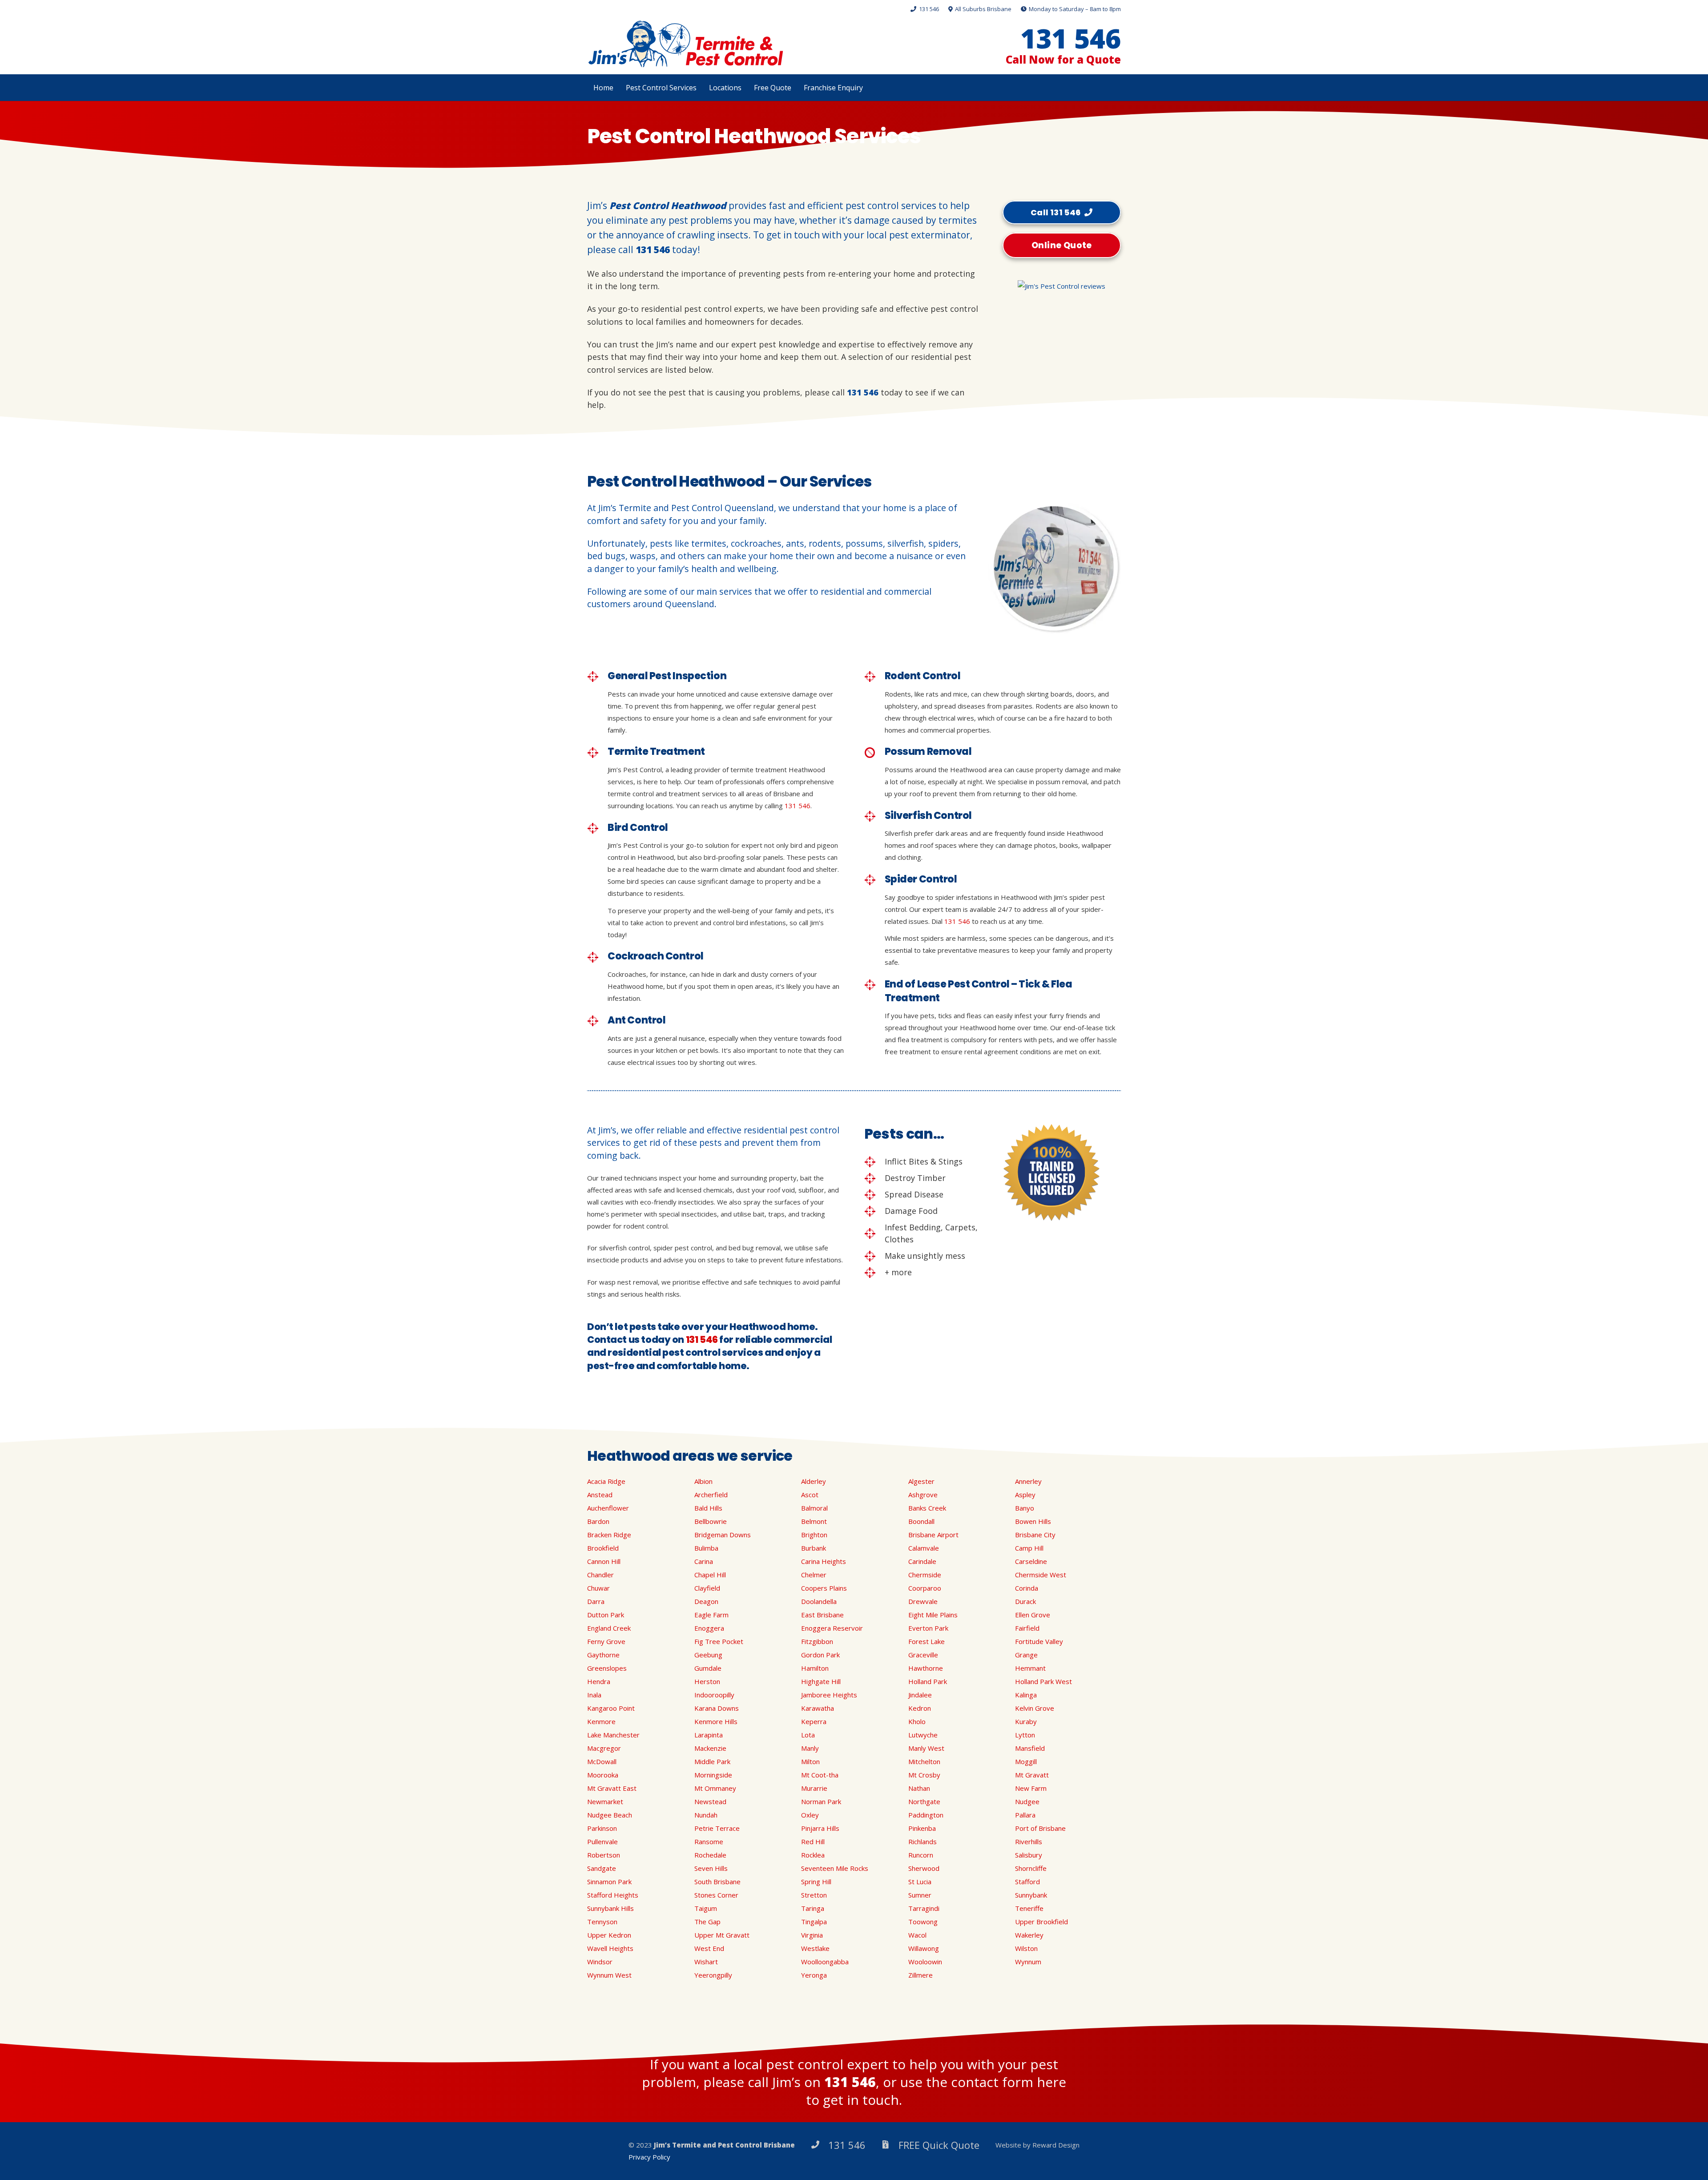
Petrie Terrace (717, 1828)
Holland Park (928, 1681)
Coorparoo (925, 1588)
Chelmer (814, 1575)
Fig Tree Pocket (719, 1641)
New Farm (1031, 1788)
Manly (810, 1748)
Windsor (600, 1962)
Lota (808, 1735)
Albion (703, 1481)
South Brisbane (717, 1882)
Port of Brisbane (1040, 1828)
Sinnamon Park (609, 1882)
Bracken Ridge (609, 1535)
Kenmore (601, 1721)
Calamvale (924, 1548)
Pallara (1025, 1815)
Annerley (1028, 1481)
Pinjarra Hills (820, 1828)
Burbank (814, 1548)
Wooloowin (925, 1962)
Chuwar (598, 1588)
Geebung (708, 1655)
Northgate (924, 1801)
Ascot (810, 1495)
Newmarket (605, 1801)
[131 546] (819, 2145)
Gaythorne (603, 1655)
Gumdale (708, 1668)
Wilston (1026, 1948)
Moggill (1026, 1761)
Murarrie (814, 1788)
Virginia (812, 1935)
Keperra (814, 1721)
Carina (704, 1561)
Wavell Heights (610, 1948)
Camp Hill (1029, 1548)
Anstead (600, 1495)
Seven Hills (711, 1868)
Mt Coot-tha (820, 1775)
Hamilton (815, 1668)
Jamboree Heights (829, 1695)
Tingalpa (814, 1922)
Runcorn (921, 1855)
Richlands (922, 1842)
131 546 (653, 250)
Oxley (810, 1815)
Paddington (926, 1815)
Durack (1025, 1601)
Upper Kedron (609, 1935)
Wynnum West (609, 1975)
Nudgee (1027, 1801)
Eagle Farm (711, 1615)
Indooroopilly (714, 1695)
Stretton (814, 1895)
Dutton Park (606, 1615)
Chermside (925, 1575)
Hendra (599, 1681)
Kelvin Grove (1035, 1708)
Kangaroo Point (611, 1708)
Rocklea (813, 1855)
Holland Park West (1043, 1681)
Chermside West (1041, 1575)
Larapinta (709, 1735)
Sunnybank (1031, 1895)
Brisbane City (1035, 1535)
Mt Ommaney (715, 1788)
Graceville (923, 1655)
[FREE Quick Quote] (890, 2145)
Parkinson (602, 1828)
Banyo (1025, 1508)
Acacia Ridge (606, 1481)
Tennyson (602, 1922)
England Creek (609, 1628)
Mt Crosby (924, 1775)
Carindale (922, 1561)
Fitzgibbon (817, 1641)
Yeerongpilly (713, 1975)
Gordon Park (820, 1655)
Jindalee (920, 1695)
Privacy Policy (649, 2157)
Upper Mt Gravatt (722, 1935)
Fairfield (1027, 1628)
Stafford (1027, 1882)
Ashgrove (923, 1495)
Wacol (917, 1935)
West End (709, 1948)
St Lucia (920, 1882)
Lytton (1025, 1735)
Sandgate (602, 1868)
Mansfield (1030, 1748)
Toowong (923, 1922)
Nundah (706, 1815)
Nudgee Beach (610, 1815)
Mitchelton (924, 1761)
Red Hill (813, 1842)
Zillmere (920, 1975)
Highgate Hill (821, 1681)
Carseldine (1031, 1561)
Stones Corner (716, 1895)
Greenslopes (607, 1668)
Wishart (706, 1962)
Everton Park (928, 1628)
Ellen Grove (1033, 1615)
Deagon (706, 1601)
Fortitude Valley (1039, 1641)
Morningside (713, 1775)
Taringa (813, 1908)
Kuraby (1026, 1721)
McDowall (602, 1761)
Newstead (710, 1801)
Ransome (709, 1842)
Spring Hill (816, 1882)
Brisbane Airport (933, 1535)
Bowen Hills (1033, 1521)
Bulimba (706, 1548)
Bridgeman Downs (723, 1535)
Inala (594, 1695)
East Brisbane (822, 1615)
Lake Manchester (613, 1735)
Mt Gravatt (1032, 1775)
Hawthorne (926, 1668)
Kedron (920, 1708)
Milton (810, 1761)
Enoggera (709, 1628)
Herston (707, 1681)
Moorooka (603, 1775)
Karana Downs (717, 1708)
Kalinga (1026, 1695)
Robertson (604, 1855)
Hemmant (1030, 1668)
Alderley (814, 1481)
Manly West (926, 1748)
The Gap (707, 1922)
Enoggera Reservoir (832, 1628)
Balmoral (814, 1508)
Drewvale (923, 1601)
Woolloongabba (825, 1962)
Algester (921, 1481)
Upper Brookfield (1041, 1922)
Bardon (598, 1521)
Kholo (917, 1721)
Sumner (920, 1895)
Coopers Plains (824, 1588)
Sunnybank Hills (610, 1908)
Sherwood (924, 1868)
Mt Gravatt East (612, 1788)
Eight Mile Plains (933, 1615)
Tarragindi (924, 1908)
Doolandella (819, 1601)
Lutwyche (923, 1735)
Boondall (921, 1521)
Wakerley (1029, 1935)
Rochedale (710, 1855)
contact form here (1009, 2082)
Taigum (706, 1908)
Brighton (814, 1535)
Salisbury (1029, 1855)
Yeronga (814, 1975)
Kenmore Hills (716, 1721)
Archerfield (711, 1495)
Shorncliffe (1031, 1868)
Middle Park (712, 1761)
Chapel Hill (710, 1575)
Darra (596, 1601)
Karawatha (818, 1708)
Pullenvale (602, 1842)
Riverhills (1029, 1842)
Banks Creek (927, 1508)
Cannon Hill (604, 1561)
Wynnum (1028, 1962)
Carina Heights (824, 1561)
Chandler (600, 1575)
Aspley (1025, 1495)
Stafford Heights (613, 1895)
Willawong (924, 1948)
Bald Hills (708, 1508)
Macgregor (604, 1748)
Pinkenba (922, 1828)
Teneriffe (1029, 1908)
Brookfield (603, 1548)
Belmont (814, 1521)
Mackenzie (710, 1748)
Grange (1026, 1655)
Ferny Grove (606, 1641)
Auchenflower (608, 1508)
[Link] (685, 44)
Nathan (919, 1788)
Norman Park (821, 1801)
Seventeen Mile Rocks (835, 1868)
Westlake (815, 1948)
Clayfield (707, 1588)
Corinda (1027, 1588)
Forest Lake (927, 1641)
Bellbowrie (711, 1521)
